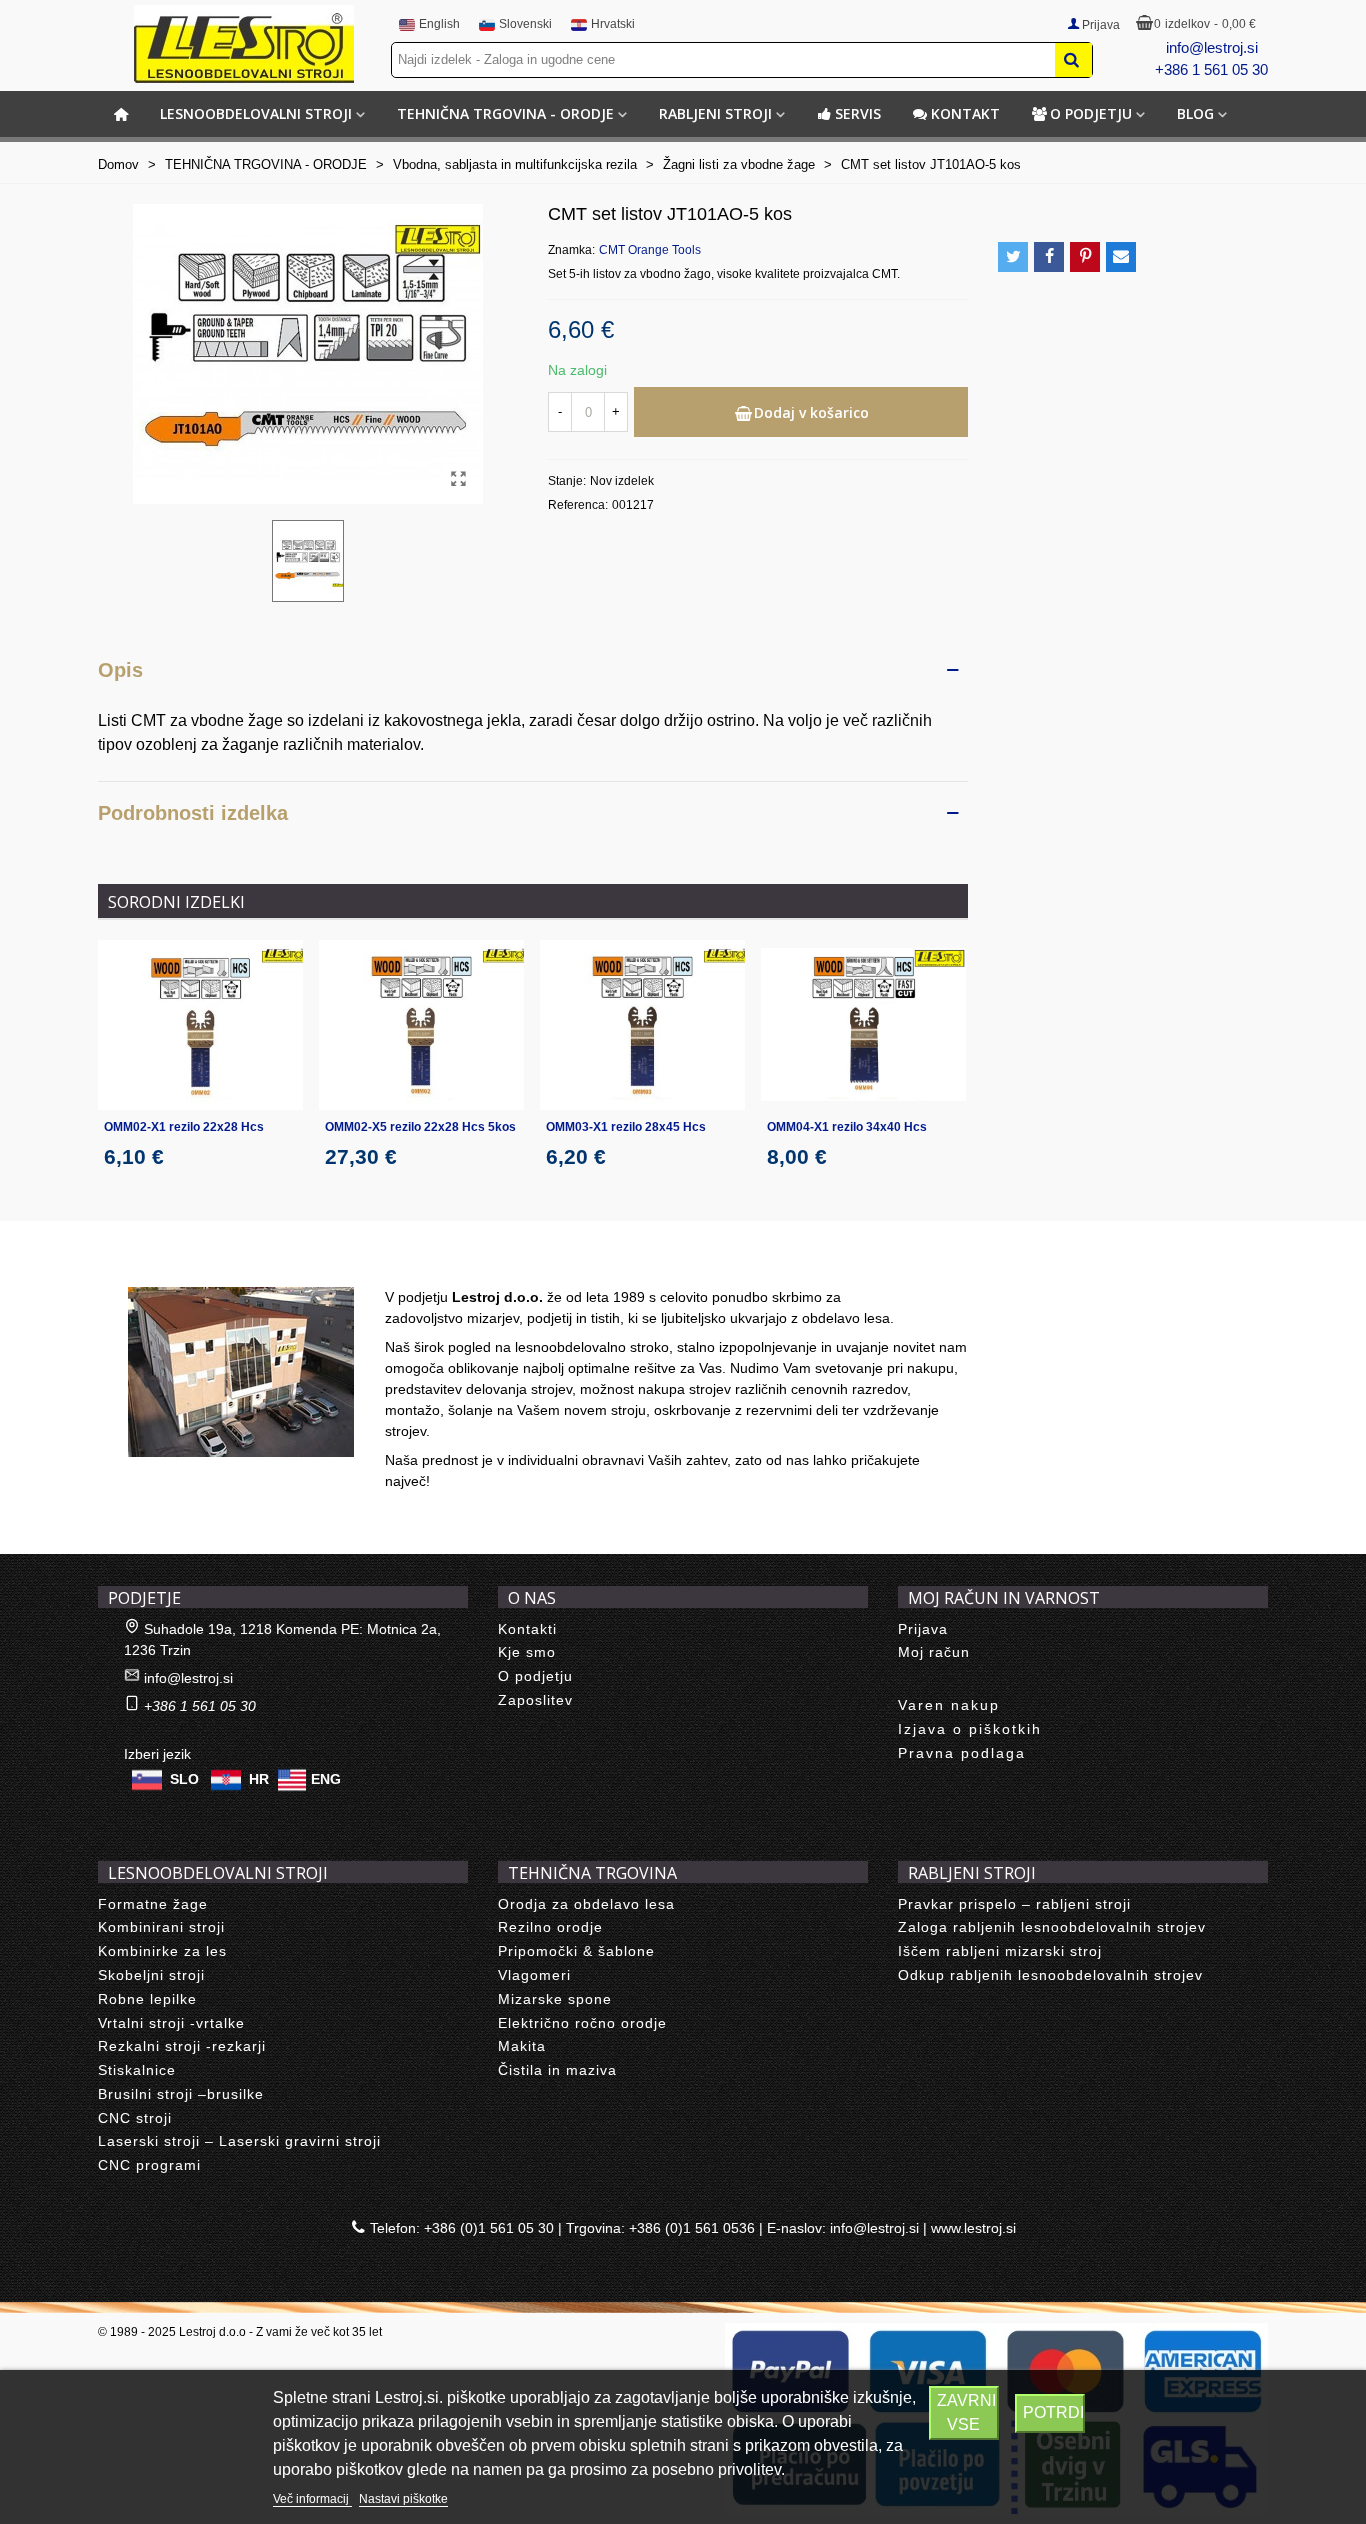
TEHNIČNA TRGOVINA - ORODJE (505, 113)
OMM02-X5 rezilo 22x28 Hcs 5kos (420, 1127)
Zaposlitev (535, 1700)
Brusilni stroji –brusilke (181, 2094)
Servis (858, 113)
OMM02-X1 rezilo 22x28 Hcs (184, 1127)
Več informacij (312, 2499)
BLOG (1195, 113)
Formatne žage (153, 1904)
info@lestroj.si (1212, 47)
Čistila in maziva (557, 2070)
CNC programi (149, 2165)
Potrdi (1053, 2412)
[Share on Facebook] (1049, 257)
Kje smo (527, 1652)
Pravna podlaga (962, 1753)
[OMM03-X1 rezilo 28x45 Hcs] (642, 1025)
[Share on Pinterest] (1085, 257)
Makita (522, 2046)
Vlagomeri (534, 1975)
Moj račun (934, 1652)
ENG (326, 1778)
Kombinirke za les (162, 1951)
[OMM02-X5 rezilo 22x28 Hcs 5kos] (421, 1025)
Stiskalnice (137, 2070)
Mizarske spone (555, 1999)
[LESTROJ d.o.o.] (244, 44)
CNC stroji (135, 2118)
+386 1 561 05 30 (1211, 69)
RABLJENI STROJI (715, 113)
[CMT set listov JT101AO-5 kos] (458, 479)
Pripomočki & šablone (576, 1951)
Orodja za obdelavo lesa (586, 1904)
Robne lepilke (147, 1999)
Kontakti (527, 1629)
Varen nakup (949, 1705)
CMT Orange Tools (650, 250)
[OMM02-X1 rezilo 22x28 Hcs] (200, 1025)
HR (259, 1778)
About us (148, 1265)
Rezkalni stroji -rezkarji (182, 2046)
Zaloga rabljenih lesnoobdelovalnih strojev (1052, 1927)
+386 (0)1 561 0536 (692, 2228)
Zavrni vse (966, 2412)
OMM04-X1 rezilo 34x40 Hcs (847, 1127)
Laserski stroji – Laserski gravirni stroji (239, 2141)
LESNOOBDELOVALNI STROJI (256, 113)
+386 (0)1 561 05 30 (489, 2228)
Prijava (923, 1629)
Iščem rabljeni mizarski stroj (1000, 1951)
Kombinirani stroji (161, 1927)
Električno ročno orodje (582, 2023)
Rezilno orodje (550, 1927)
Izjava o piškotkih (970, 1729)
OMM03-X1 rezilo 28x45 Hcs (626, 1127)
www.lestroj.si (973, 2228)
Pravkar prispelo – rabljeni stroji (1014, 1904)
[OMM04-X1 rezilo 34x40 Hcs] (863, 1025)
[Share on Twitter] (1013, 257)
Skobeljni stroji (151, 1975)
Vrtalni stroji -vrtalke (171, 2023)
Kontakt (965, 113)
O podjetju (1091, 113)
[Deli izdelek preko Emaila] (1121, 257)
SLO (184, 1778)
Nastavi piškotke (403, 2499)
